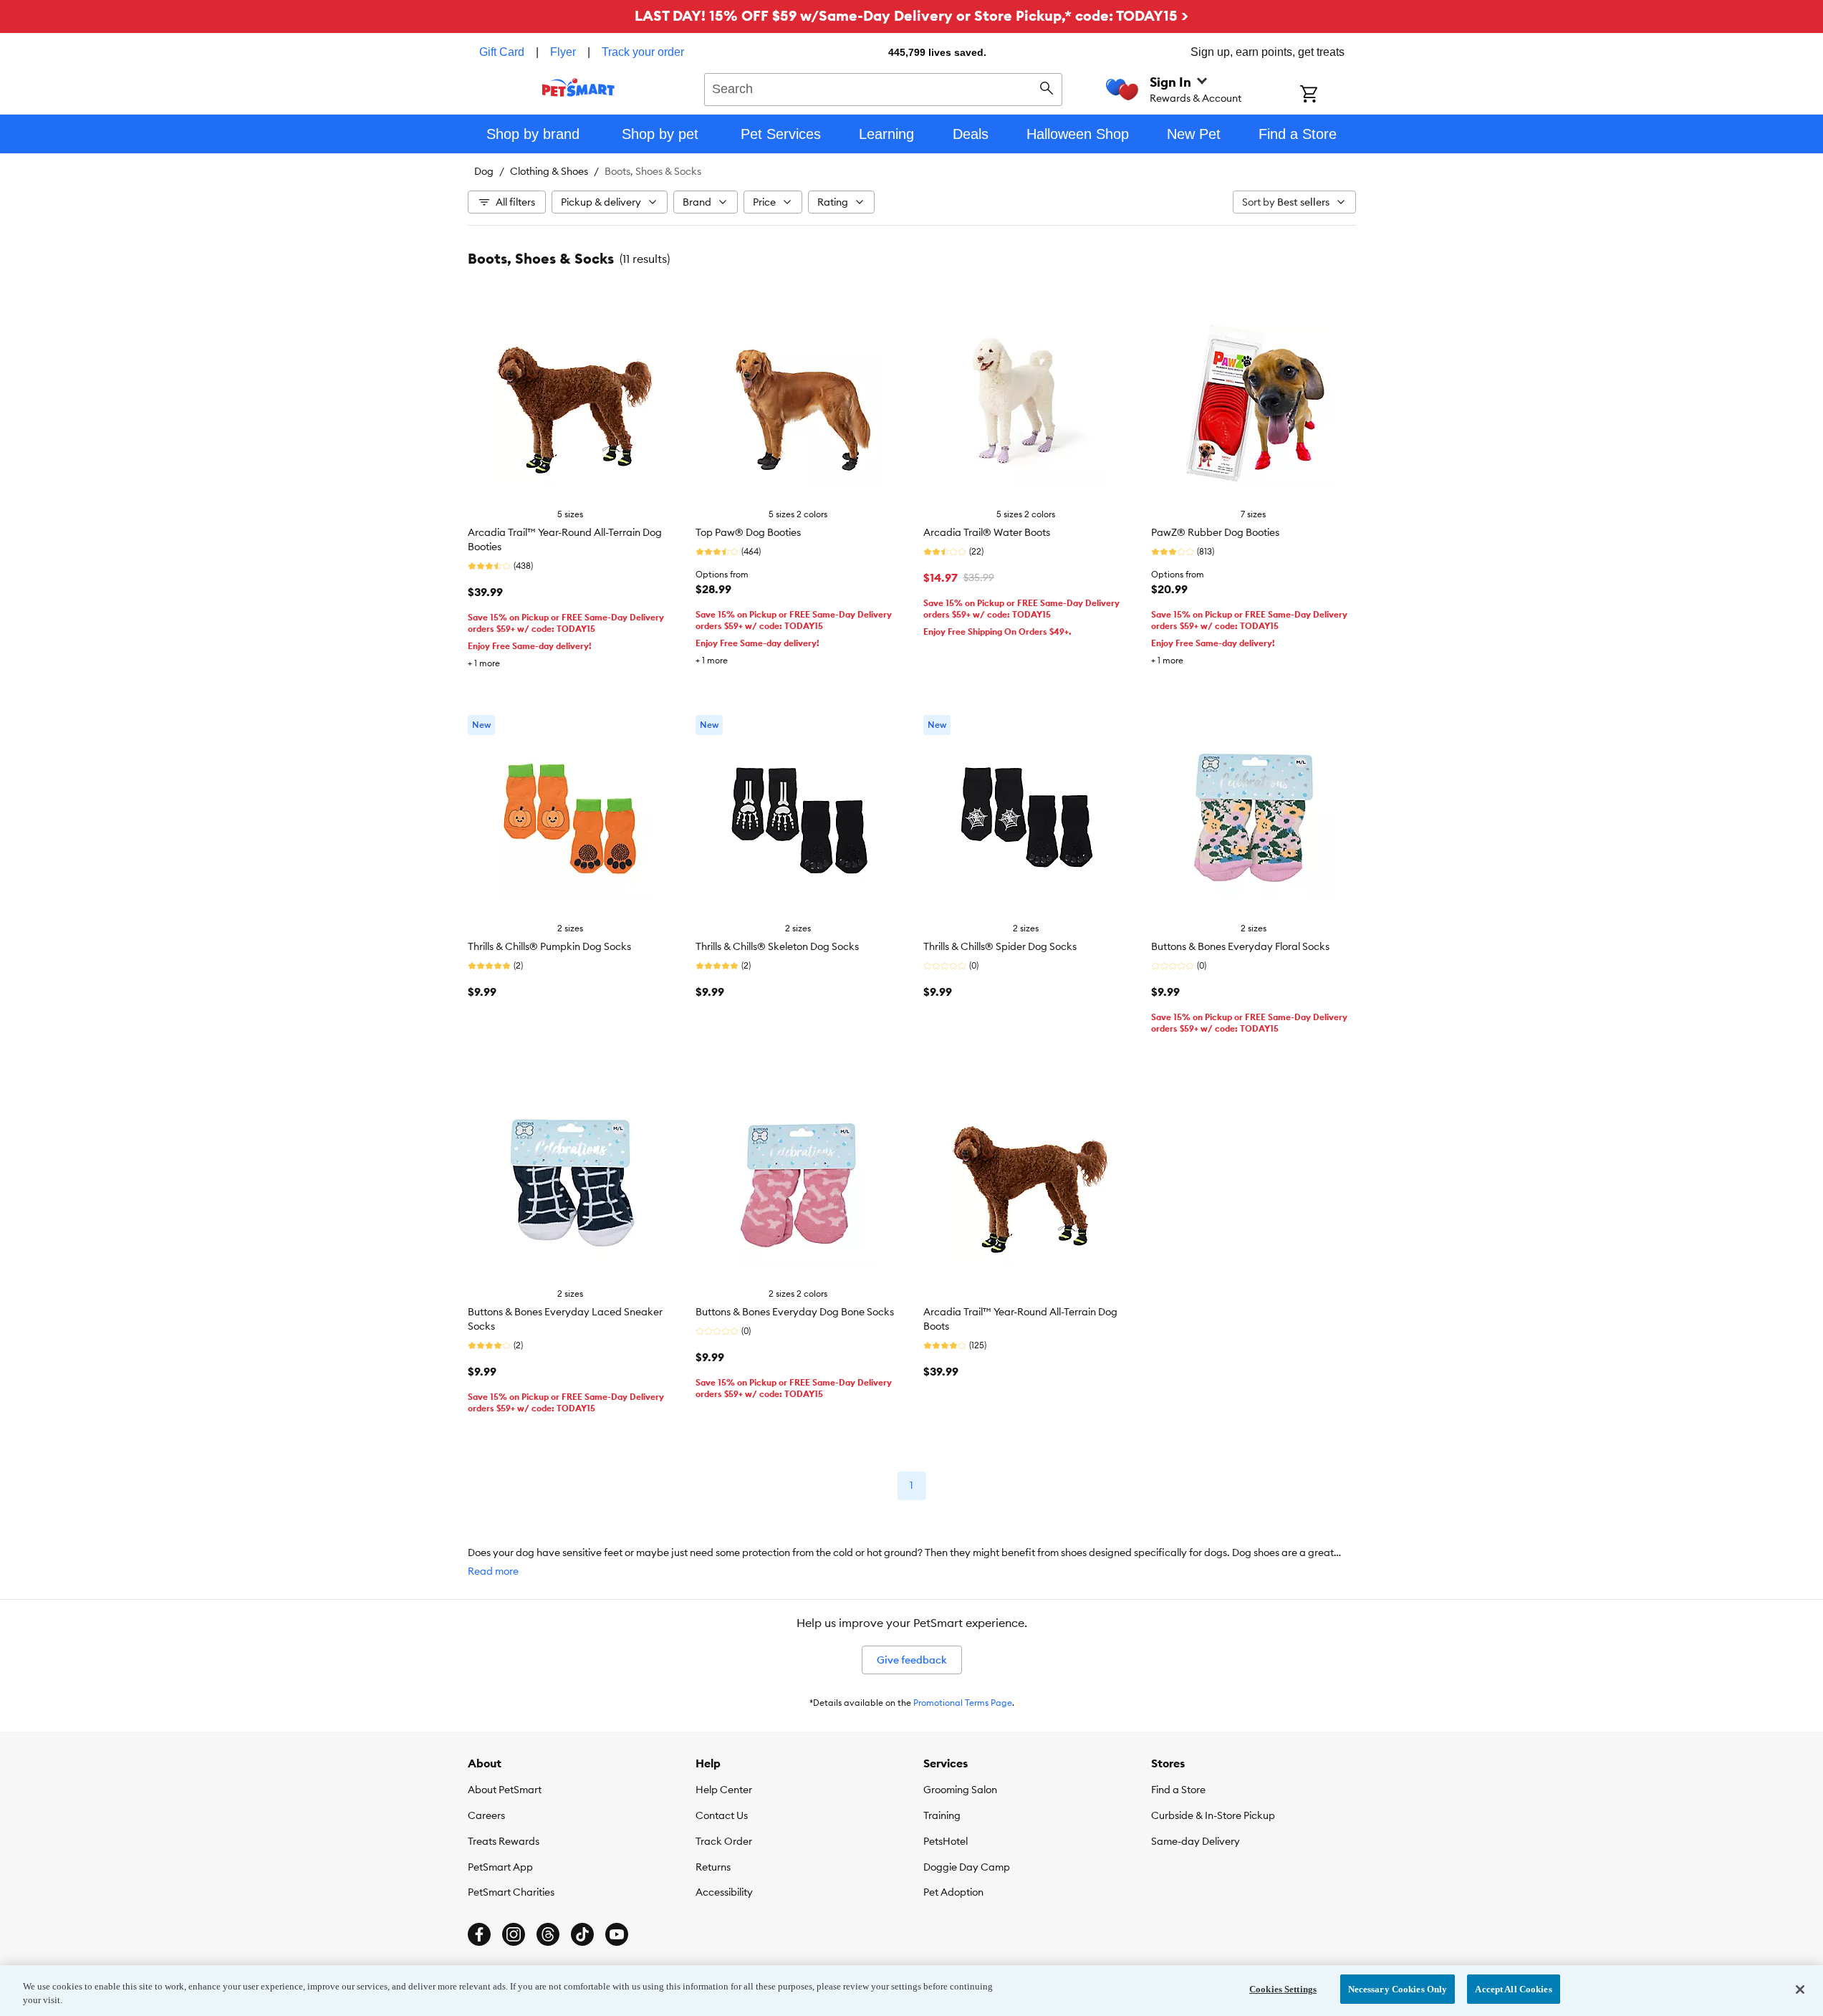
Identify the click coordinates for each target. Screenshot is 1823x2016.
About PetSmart (505, 1790)
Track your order (643, 52)
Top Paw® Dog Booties (748, 532)
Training (942, 1815)
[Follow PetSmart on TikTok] (582, 1934)
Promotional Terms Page (963, 1703)
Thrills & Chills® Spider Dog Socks (1000, 946)
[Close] (1800, 1989)
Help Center (724, 1790)
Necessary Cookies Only (1398, 1989)
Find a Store (1178, 1790)
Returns (713, 1867)
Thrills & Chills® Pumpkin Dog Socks (549, 946)
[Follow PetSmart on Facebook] (479, 1934)
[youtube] (617, 1934)
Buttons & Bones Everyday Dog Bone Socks (795, 1312)
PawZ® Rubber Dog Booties (1215, 532)
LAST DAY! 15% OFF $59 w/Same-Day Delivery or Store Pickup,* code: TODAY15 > (912, 15)
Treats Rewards (504, 1841)
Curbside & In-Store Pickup (1213, 1815)
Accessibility (724, 1892)
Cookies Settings (1283, 1989)
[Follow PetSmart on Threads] (548, 1934)
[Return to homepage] (578, 87)
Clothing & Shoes (549, 171)
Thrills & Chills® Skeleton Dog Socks (777, 946)
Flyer (563, 52)
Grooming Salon (960, 1790)
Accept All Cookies (1513, 1989)
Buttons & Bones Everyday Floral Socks (1240, 946)
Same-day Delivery (1196, 1841)
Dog (484, 171)
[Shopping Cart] (1328, 95)
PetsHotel (946, 1841)
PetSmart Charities (511, 1892)
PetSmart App (500, 1867)
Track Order (724, 1841)
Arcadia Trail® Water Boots (987, 532)
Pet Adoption (953, 1892)
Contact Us (722, 1815)
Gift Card (502, 52)
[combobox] (884, 87)
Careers (486, 1815)
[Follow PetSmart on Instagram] (514, 1934)
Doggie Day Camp (967, 1867)
